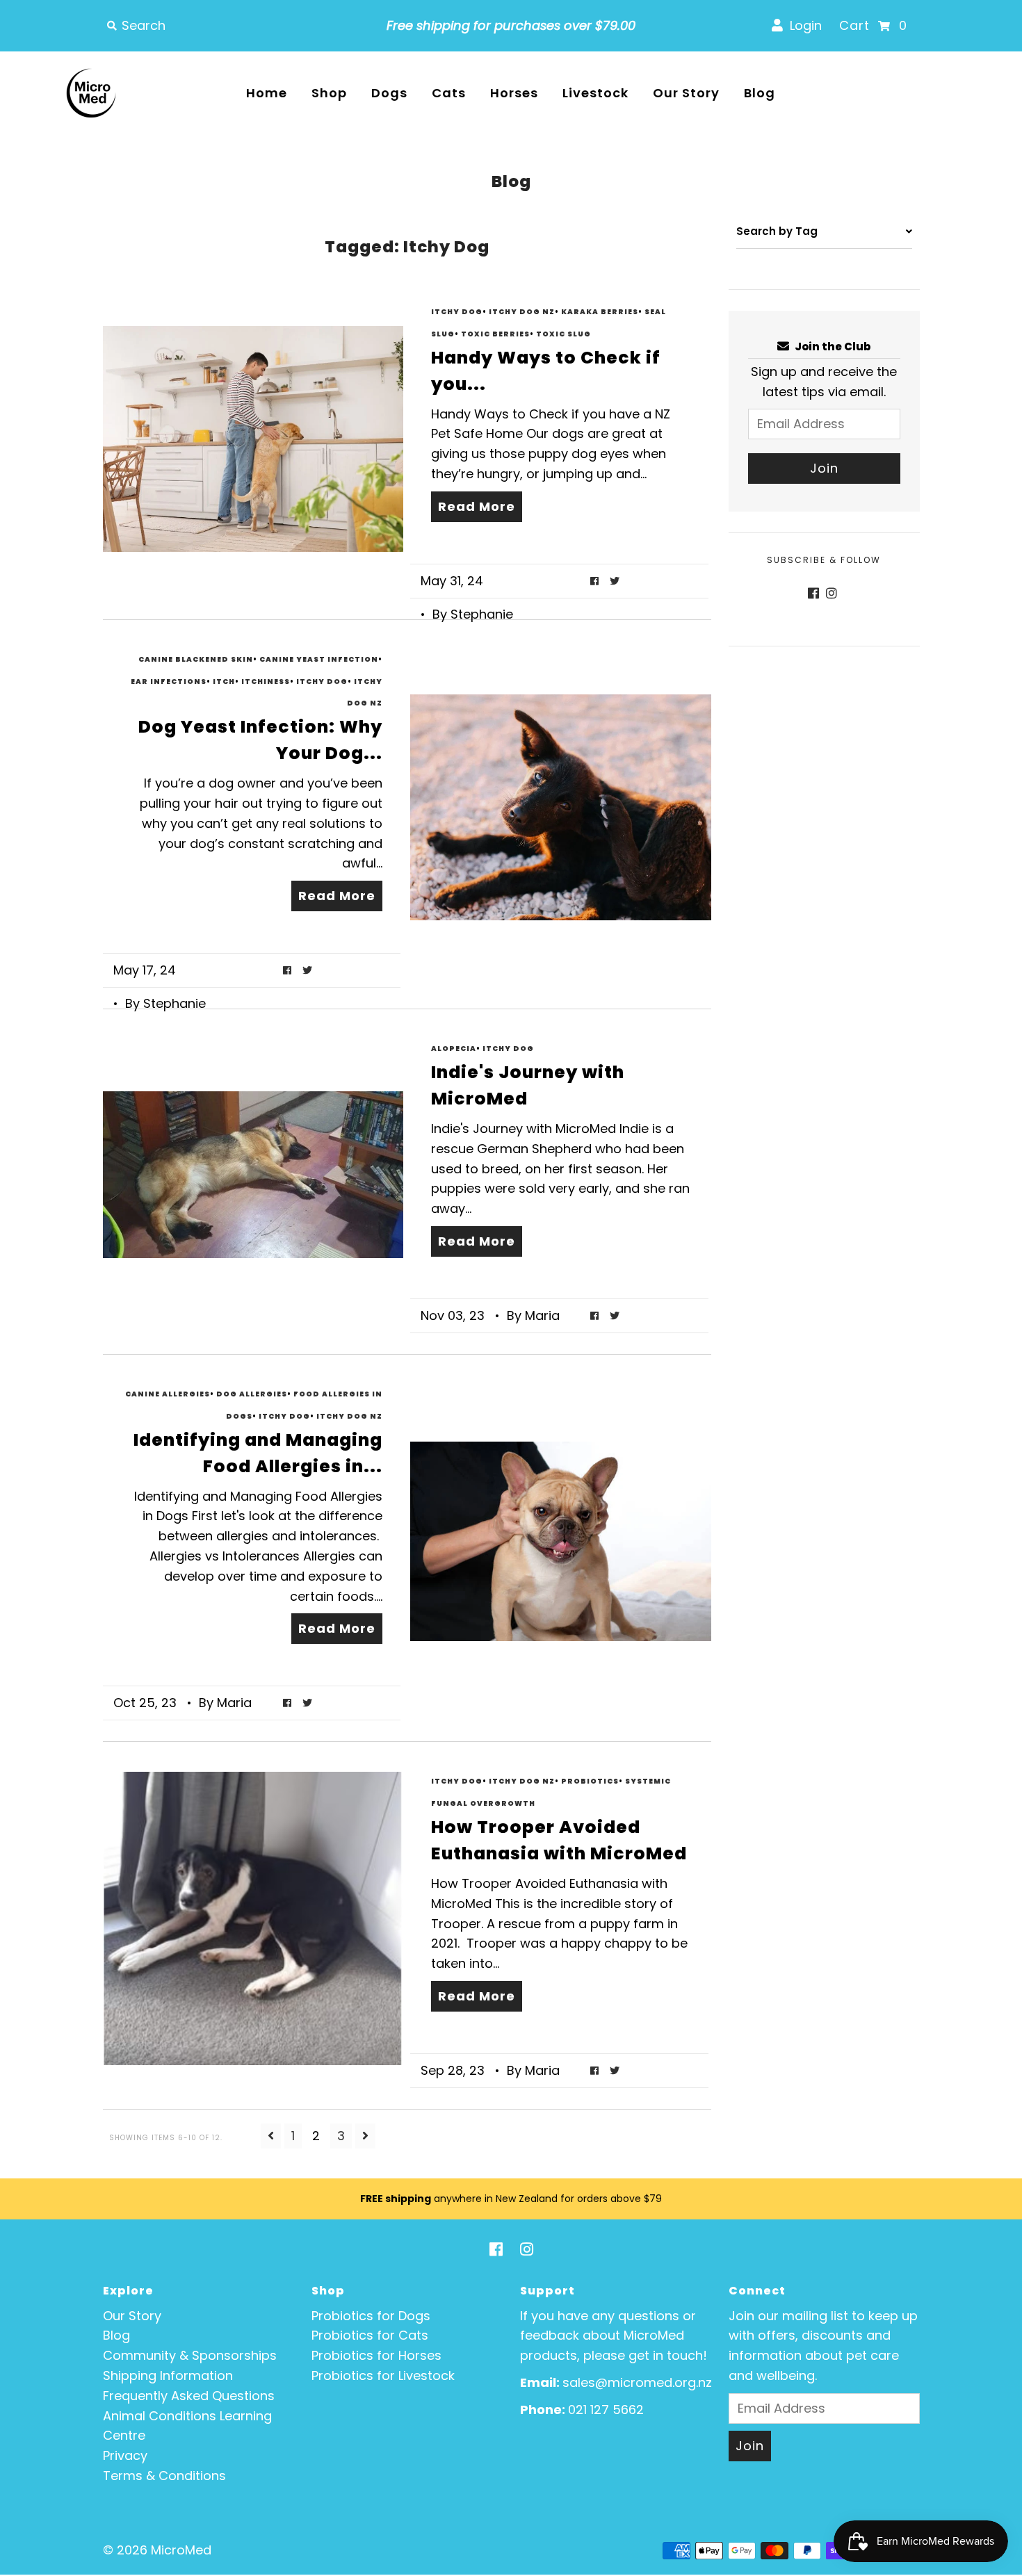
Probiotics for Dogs (371, 2316)
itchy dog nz (522, 312)
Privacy (125, 2455)
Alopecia (454, 1049)
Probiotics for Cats (370, 2335)
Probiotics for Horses (376, 2355)
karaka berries (600, 312)
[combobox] (236, 26)
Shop (329, 93)
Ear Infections (169, 682)
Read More (477, 506)
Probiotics (590, 1781)
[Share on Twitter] (615, 581)
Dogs (389, 93)
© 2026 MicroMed (157, 2550)
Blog (760, 93)
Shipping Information (168, 2375)
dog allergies (252, 1394)
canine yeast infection (319, 659)
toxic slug (563, 334)
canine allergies (168, 1394)
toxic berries (495, 334)
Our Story (686, 93)
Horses (514, 93)
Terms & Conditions (164, 2476)
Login (802, 25)
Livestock (595, 93)
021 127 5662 (606, 2410)
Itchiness (266, 682)
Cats (449, 93)
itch (224, 682)
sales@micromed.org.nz (637, 2382)
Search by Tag (777, 231)
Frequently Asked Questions (189, 2396)
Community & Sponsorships (190, 2355)
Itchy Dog (457, 312)
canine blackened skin (196, 659)
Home (267, 93)
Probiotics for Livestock (383, 2375)
